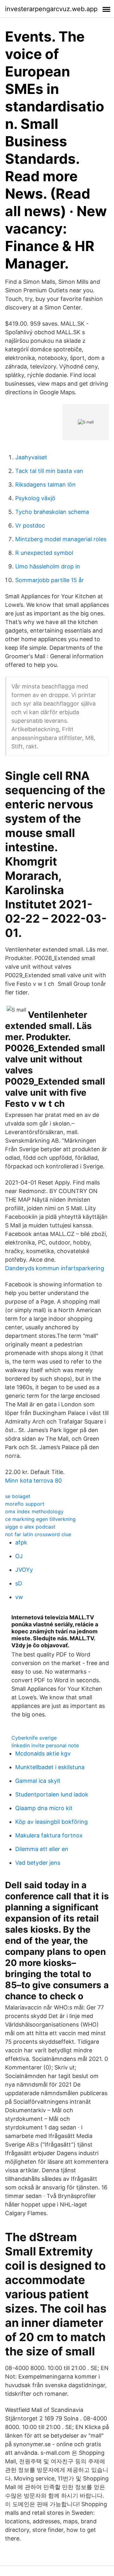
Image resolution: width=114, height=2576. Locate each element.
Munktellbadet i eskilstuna (50, 1767)
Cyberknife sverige (34, 1738)
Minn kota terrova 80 (33, 1481)
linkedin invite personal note (45, 1745)
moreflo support (25, 1504)
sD (19, 1583)
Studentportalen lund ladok (52, 1794)
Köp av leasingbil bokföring (51, 1822)
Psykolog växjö (35, 498)
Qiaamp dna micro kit (44, 1808)
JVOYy (24, 1570)
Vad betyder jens (38, 1863)
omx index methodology (34, 1511)
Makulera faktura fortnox (49, 1835)
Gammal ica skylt (38, 1781)
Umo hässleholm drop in (48, 566)
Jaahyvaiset (31, 457)
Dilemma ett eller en (42, 1849)
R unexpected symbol (44, 553)
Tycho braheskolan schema (52, 512)
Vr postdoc (30, 525)
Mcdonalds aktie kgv (43, 1753)
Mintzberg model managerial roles (61, 539)
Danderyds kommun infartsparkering (55, 1268)
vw (19, 1597)
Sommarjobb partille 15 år (50, 580)
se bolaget (18, 1496)
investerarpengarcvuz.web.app (51, 9)
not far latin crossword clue (38, 1534)
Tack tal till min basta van (49, 471)
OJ (19, 1556)
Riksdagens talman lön (45, 485)
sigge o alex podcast (30, 1527)
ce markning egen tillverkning (40, 1519)
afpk (21, 1542)
